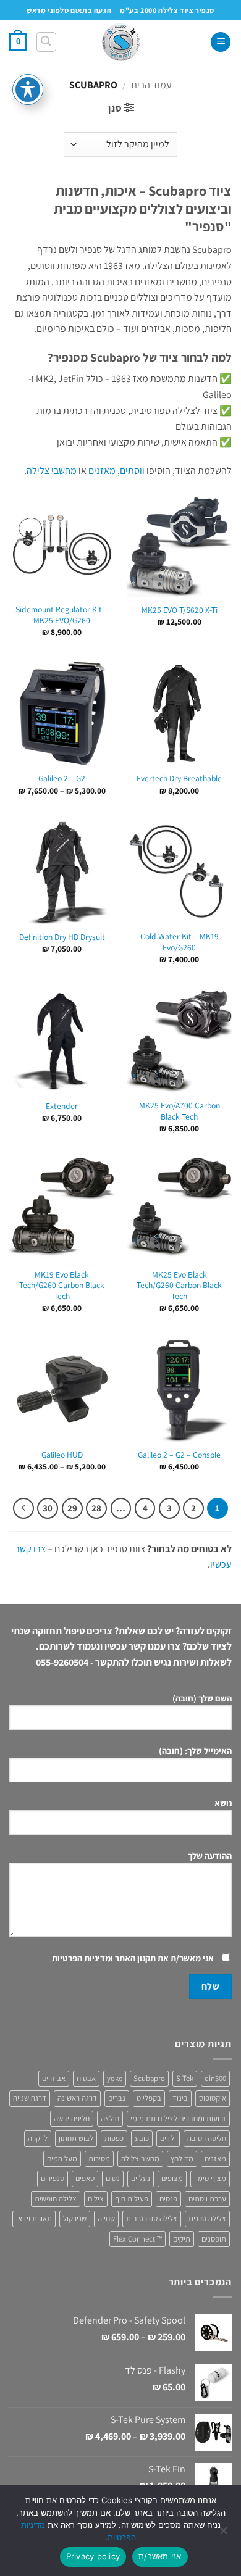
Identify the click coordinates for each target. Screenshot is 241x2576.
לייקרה (38, 2138)
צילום (96, 2199)
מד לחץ (182, 2158)
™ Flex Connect (137, 2239)
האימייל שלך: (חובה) (195, 1751)
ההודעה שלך (210, 1855)
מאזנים (102, 471)
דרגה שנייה (30, 2098)
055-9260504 (62, 1662)
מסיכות (99, 2158)
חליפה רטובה (207, 2138)
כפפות (114, 2138)
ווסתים (132, 471)
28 (96, 1508)
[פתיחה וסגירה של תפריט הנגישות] (28, 89)
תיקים (182, 2239)
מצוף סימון (210, 2178)
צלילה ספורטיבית (152, 2218)
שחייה (106, 2218)
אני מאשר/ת (160, 2556)
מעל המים (62, 2158)
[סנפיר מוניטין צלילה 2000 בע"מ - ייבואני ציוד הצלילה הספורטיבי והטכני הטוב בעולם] (120, 42)
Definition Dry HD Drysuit (62, 937)
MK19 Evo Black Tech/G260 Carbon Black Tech (62, 1286)
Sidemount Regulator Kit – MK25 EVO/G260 (62, 615)
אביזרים (54, 2078)
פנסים (168, 2199)
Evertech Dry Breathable (179, 779)
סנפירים (53, 2178)
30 (48, 1508)
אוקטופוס (213, 2098)
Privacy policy (93, 2556)
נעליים (141, 2178)
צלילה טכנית (207, 2218)
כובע (142, 2138)
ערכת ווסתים (207, 2199)
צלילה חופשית (56, 2199)
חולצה (110, 2118)
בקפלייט (149, 2098)
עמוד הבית (151, 85)
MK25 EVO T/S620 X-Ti (180, 610)
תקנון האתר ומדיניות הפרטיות (104, 1958)
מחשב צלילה (140, 2158)
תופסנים (214, 2239)
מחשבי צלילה (52, 471)
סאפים (85, 2178)
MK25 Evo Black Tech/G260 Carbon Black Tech (179, 1286)
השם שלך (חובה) (202, 1698)
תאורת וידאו (34, 2218)
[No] (224, 2534)
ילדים (168, 2138)
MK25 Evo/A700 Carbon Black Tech (180, 1111)
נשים (113, 2178)
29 (72, 1508)
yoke (115, 2078)
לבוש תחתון (76, 2138)
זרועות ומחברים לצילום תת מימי (178, 2118)
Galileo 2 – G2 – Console (179, 1455)
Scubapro (149, 2078)
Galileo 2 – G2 (62, 779)
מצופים (172, 2178)
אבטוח (86, 2078)
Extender (62, 1106)
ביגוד (180, 2098)
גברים (117, 2098)
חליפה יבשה (72, 2118)
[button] (221, 42)
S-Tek (185, 2078)
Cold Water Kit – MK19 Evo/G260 (180, 942)
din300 (215, 2078)
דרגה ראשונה (77, 2098)
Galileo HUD (62, 1455)
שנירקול (75, 2218)
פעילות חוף (132, 2199)
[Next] (23, 1508)
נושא (223, 1803)
